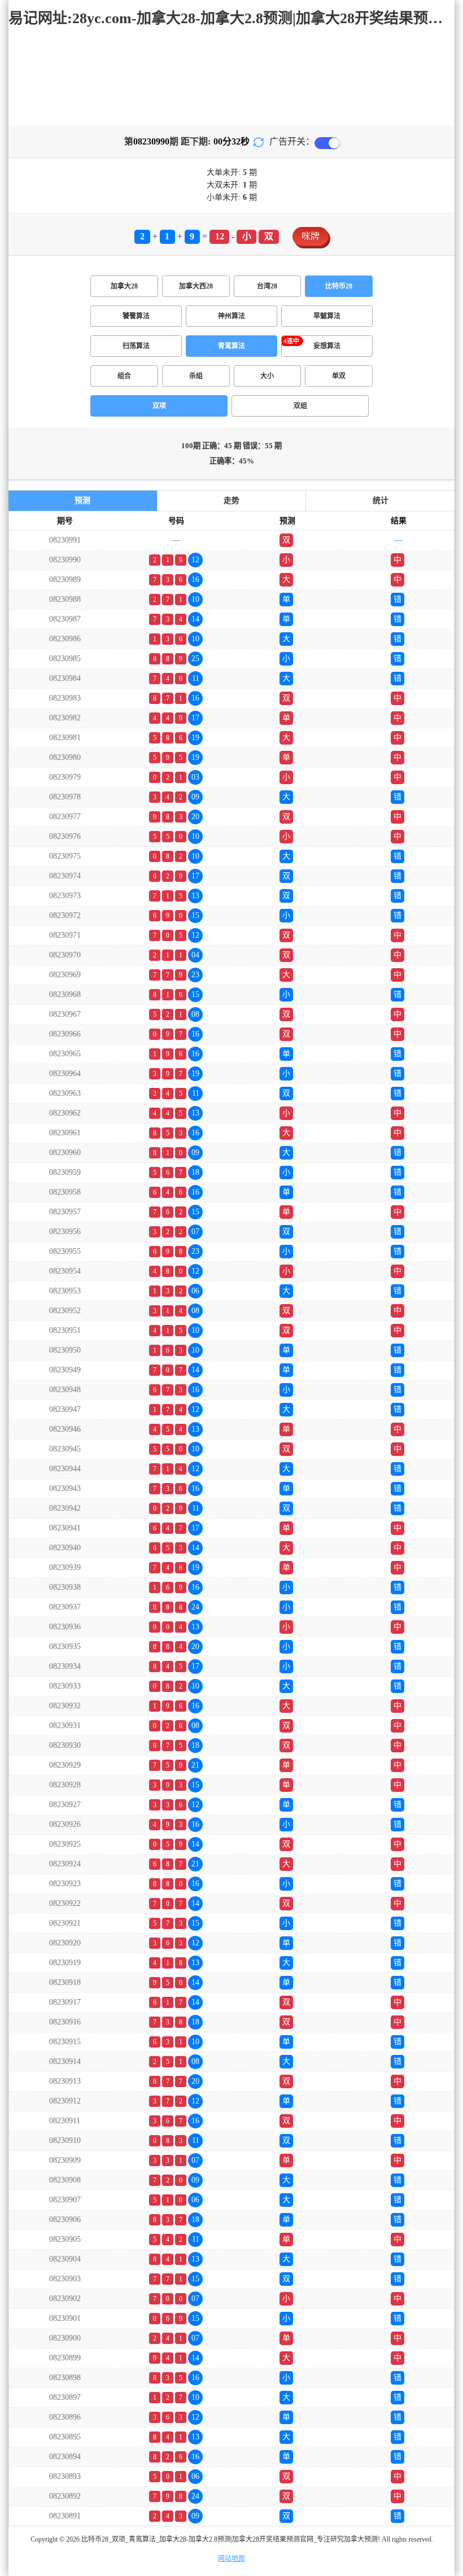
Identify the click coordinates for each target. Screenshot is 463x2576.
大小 (267, 376)
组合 (124, 376)
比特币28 (339, 286)
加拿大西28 (196, 286)
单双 (339, 376)
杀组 (196, 376)
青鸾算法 (231, 346)
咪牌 (311, 236)
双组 (300, 406)
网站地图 (231, 2558)
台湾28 (267, 286)
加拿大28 (124, 286)
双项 (159, 406)
